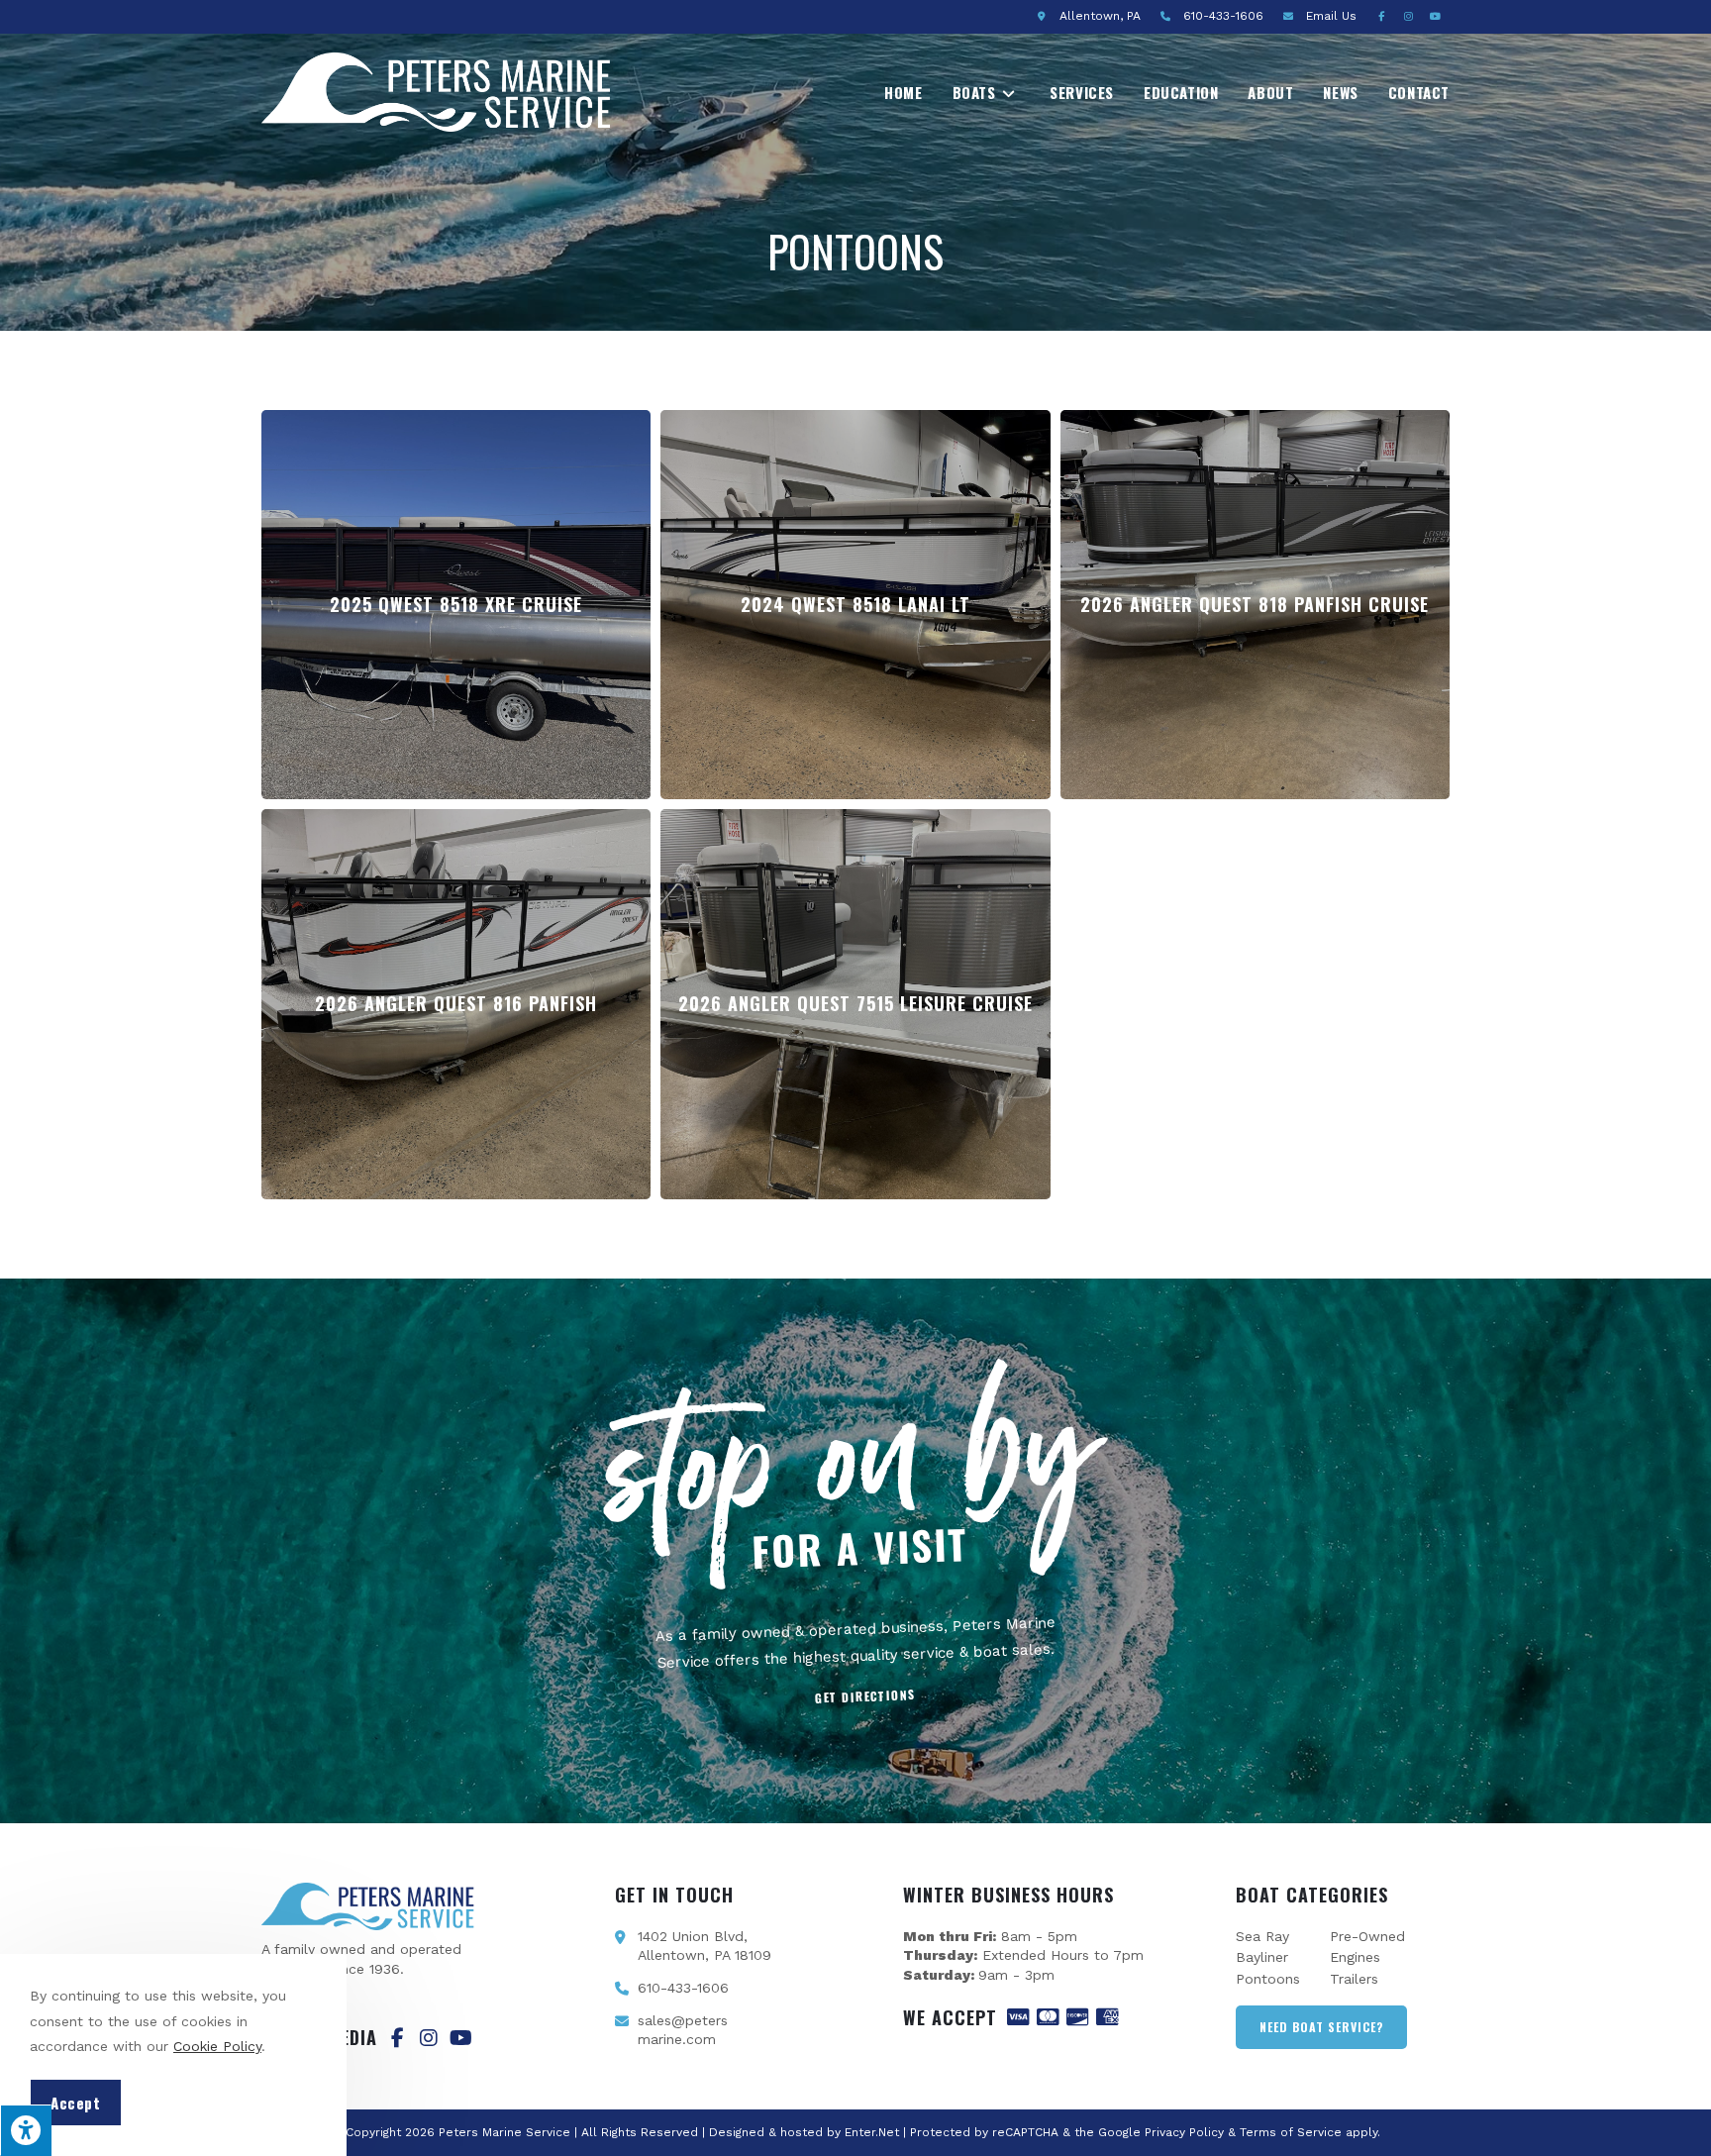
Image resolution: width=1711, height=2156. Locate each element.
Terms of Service (1291, 2132)
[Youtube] (460, 2038)
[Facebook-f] (397, 2038)
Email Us (1331, 16)
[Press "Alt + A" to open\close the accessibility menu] (26, 2130)
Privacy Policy (1184, 2132)
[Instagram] (429, 2038)
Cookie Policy (217, 2046)
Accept (76, 2103)
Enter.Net (872, 2132)
